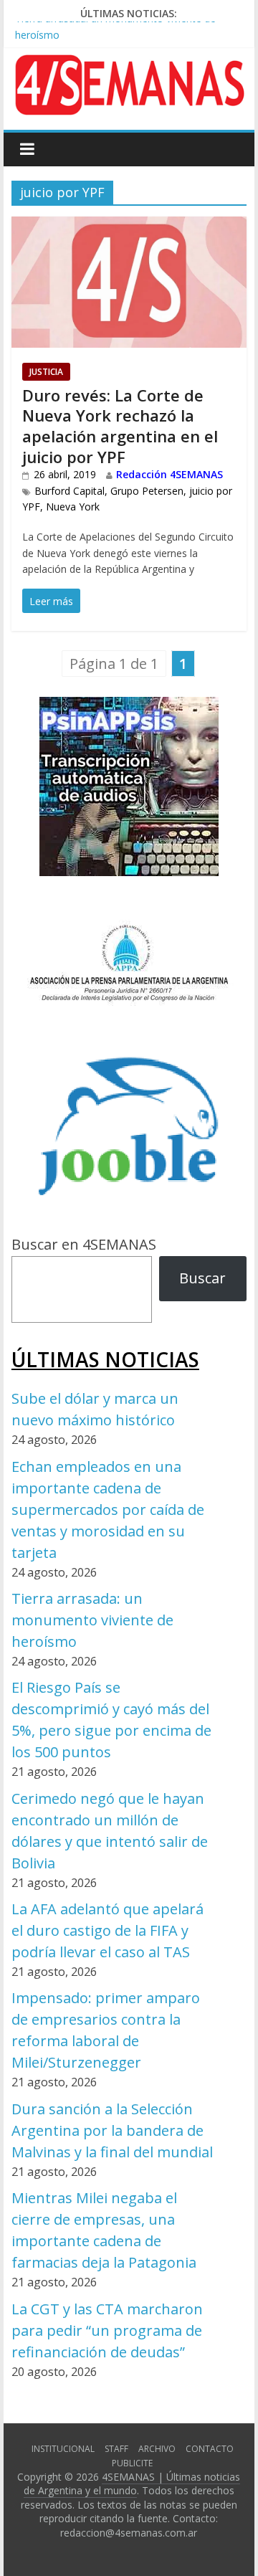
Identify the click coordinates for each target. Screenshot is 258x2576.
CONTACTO (210, 2449)
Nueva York (73, 507)
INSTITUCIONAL (63, 2449)
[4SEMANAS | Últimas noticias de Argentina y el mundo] (129, 66)
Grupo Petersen (147, 491)
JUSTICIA (46, 372)
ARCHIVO (157, 2449)
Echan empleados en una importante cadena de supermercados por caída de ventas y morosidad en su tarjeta (108, 1510)
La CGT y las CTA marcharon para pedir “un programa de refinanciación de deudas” (107, 2330)
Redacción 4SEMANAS (169, 474)
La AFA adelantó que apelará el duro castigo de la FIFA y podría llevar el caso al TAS (107, 1930)
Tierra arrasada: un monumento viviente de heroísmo (92, 1620)
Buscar (202, 1278)
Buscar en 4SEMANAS (84, 1244)
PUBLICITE (132, 2463)
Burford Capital (70, 491)
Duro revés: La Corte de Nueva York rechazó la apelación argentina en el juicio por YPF (120, 426)
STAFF (116, 2449)
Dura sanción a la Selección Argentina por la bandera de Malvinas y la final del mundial (112, 2130)
